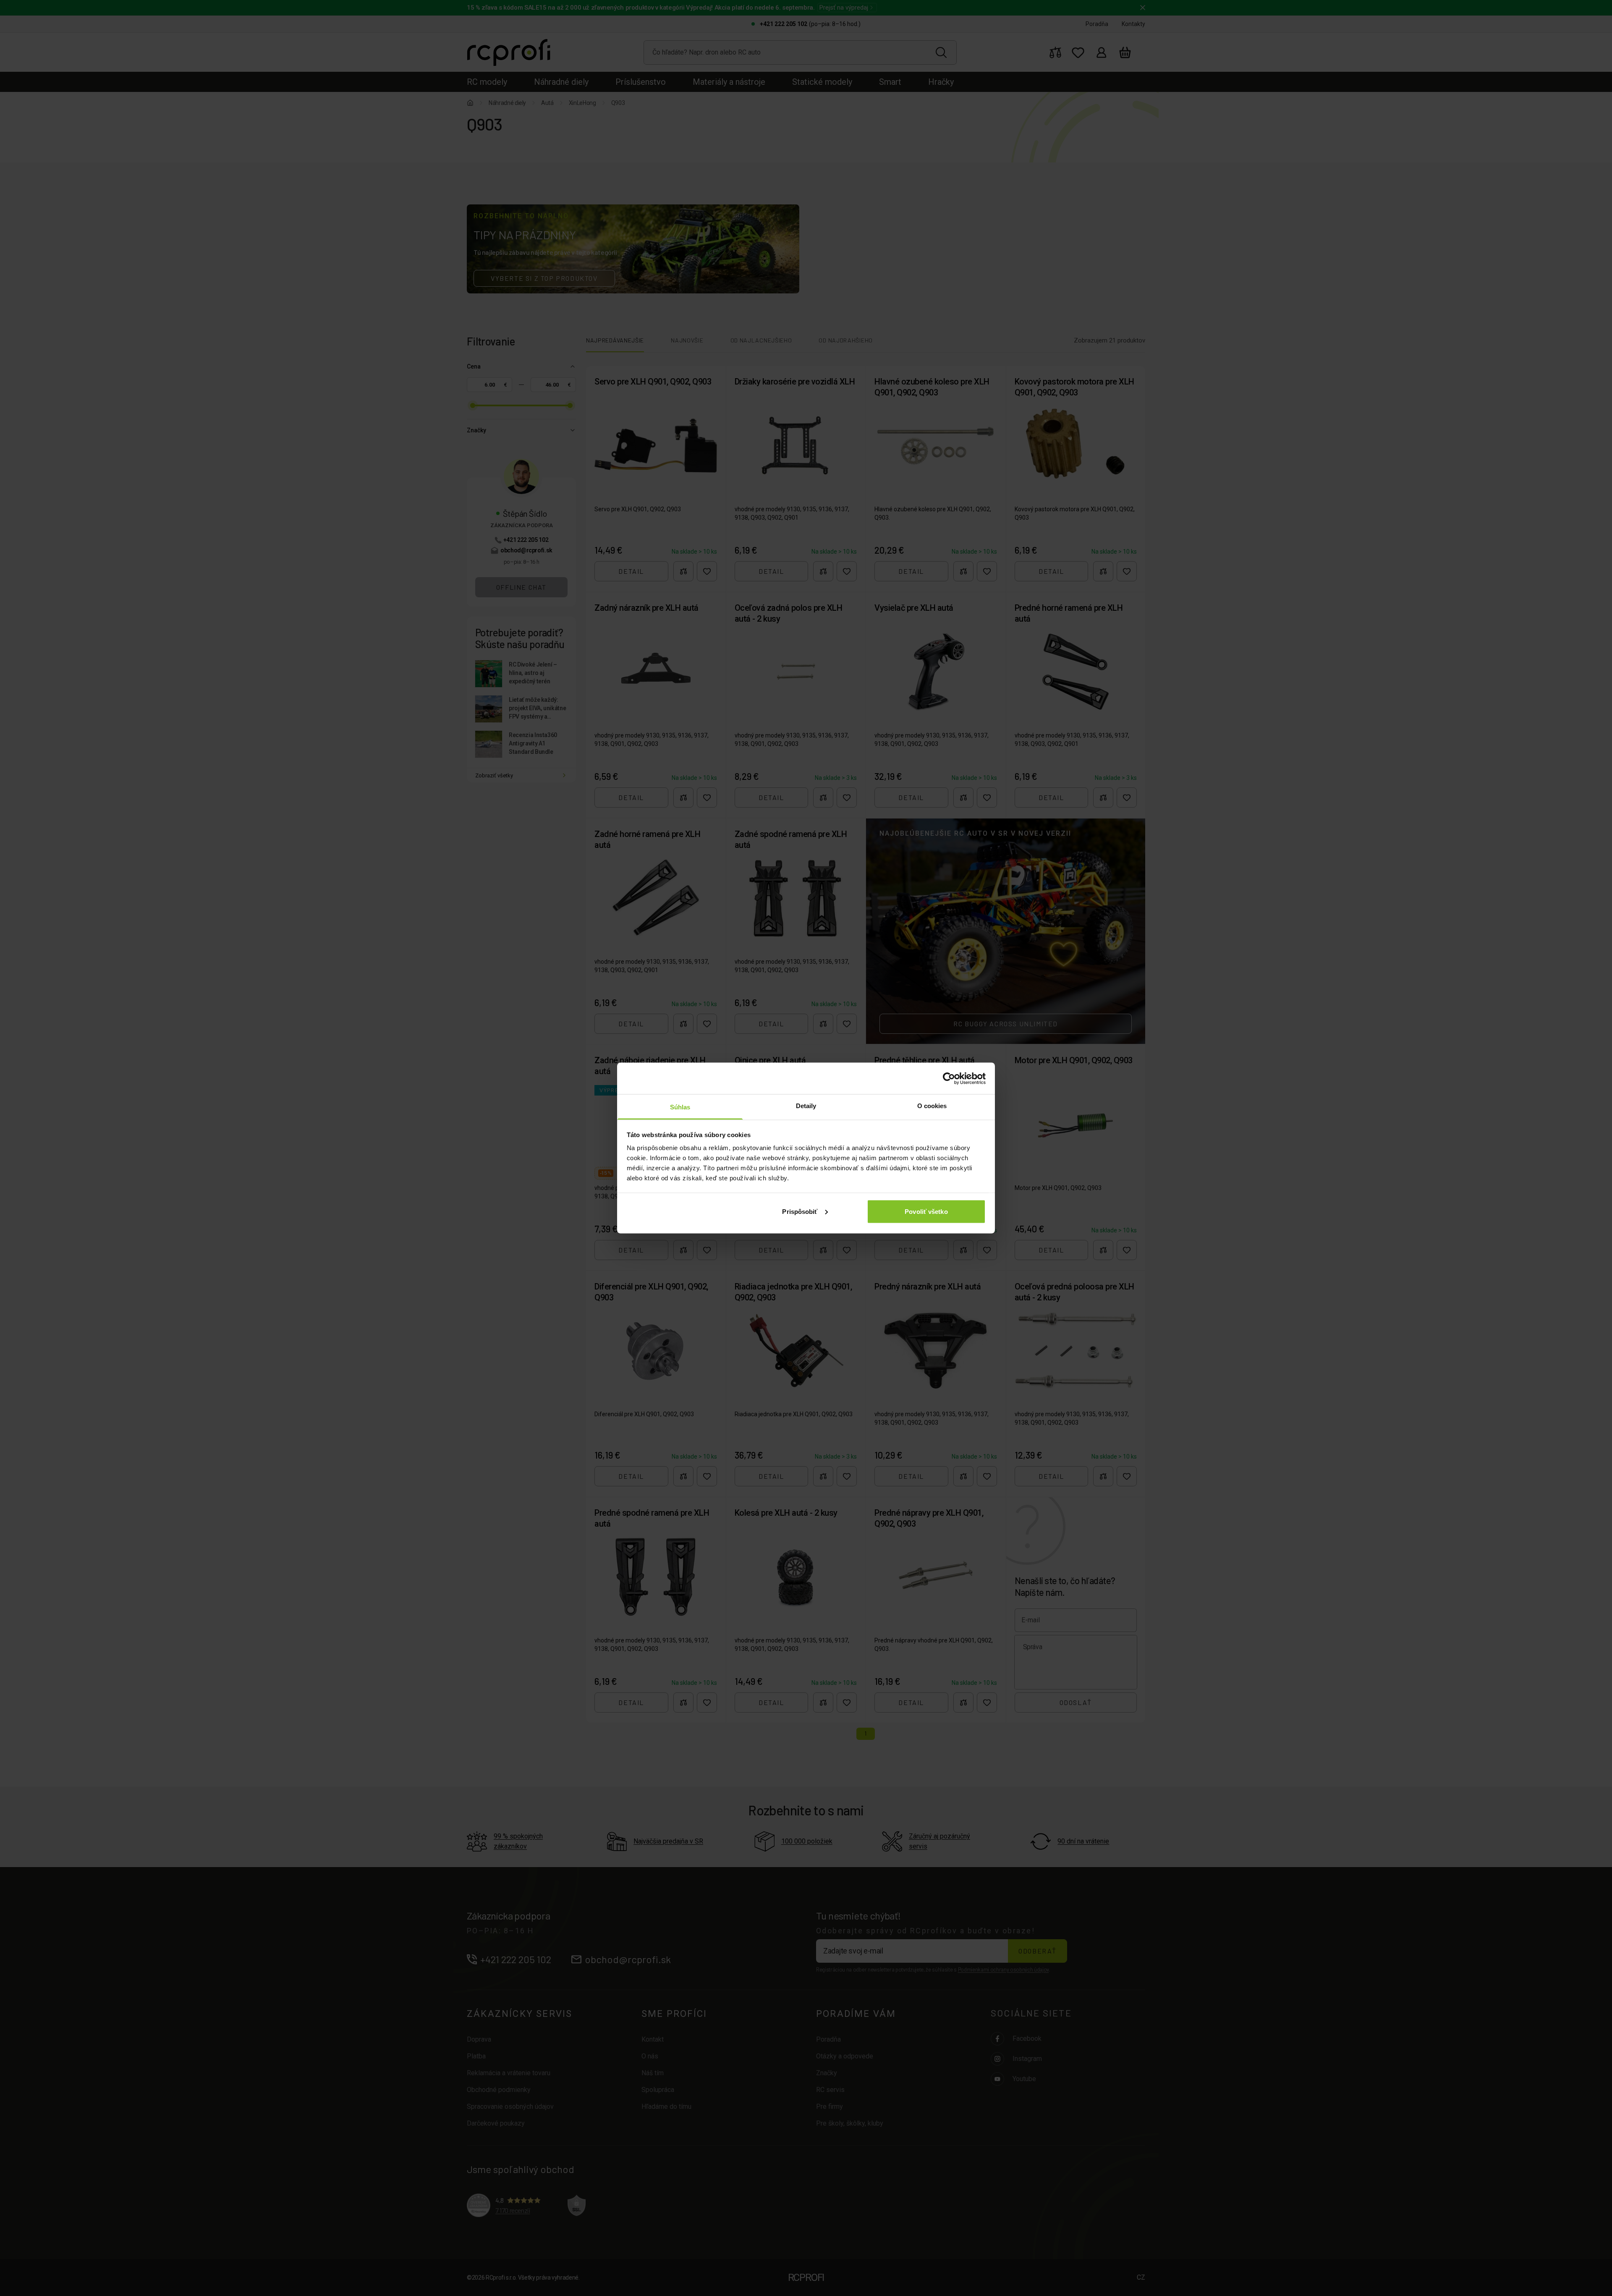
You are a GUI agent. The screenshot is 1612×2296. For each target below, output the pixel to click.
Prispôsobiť (800, 1211)
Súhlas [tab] (680, 1107)
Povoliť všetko (926, 1211)
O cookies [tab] (932, 1106)
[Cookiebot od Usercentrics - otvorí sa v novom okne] (949, 1078)
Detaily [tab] (806, 1106)
